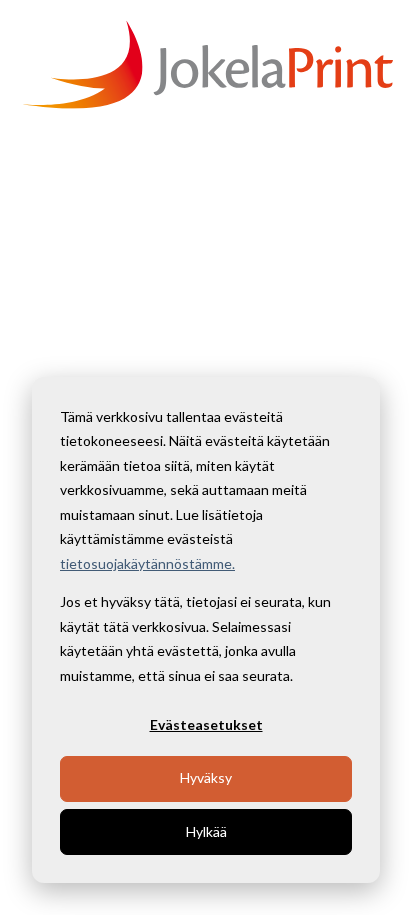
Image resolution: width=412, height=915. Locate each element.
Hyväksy (206, 777)
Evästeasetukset (206, 724)
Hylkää (206, 831)
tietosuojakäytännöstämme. (147, 563)
